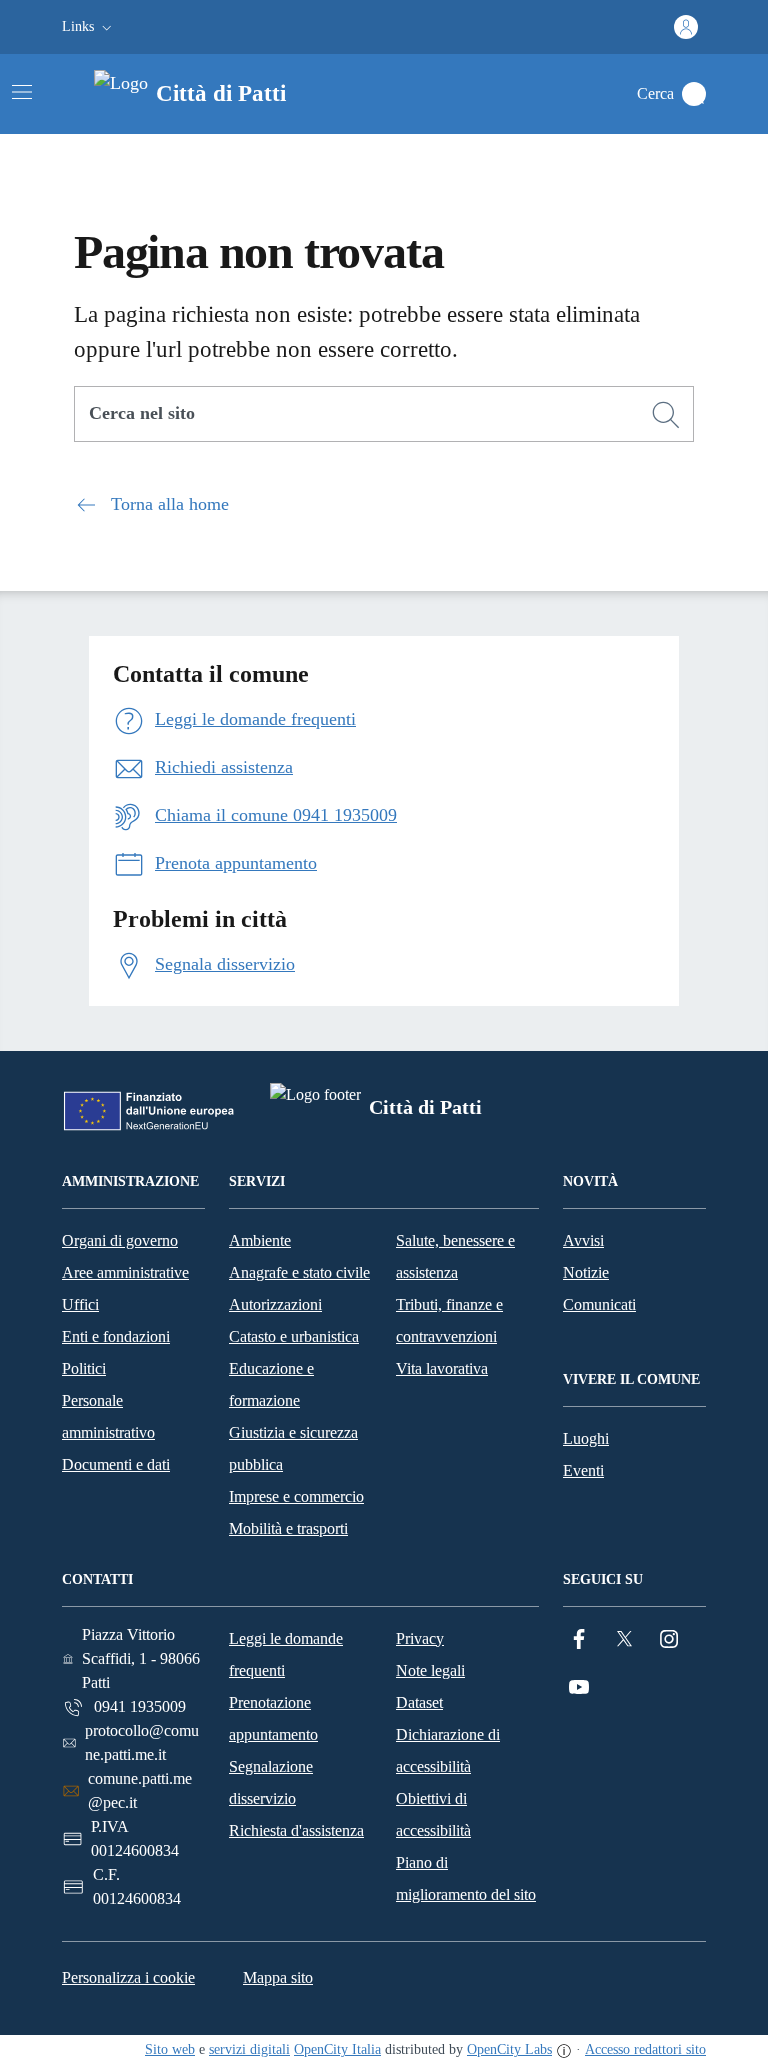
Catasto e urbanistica (294, 1336)
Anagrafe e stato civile (299, 1272)
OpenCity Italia (337, 2049)
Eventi (583, 1470)
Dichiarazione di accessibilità (448, 1750)
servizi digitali (249, 2049)
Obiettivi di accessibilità (433, 1814)
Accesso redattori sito (645, 2049)
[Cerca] (666, 415)
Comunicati (599, 1304)
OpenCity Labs (509, 2049)
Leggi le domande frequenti (286, 1654)
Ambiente (260, 1240)
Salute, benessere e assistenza (455, 1256)
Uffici (80, 1304)
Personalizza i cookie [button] (128, 1977)
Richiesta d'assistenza (296, 1830)
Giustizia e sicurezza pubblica (293, 1448)
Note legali (430, 1670)
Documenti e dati (116, 1464)
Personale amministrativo (108, 1416)
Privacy (420, 1638)
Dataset (419, 1702)
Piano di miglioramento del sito (466, 1878)
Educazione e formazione (271, 1384)
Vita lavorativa (442, 1368)
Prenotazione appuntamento (273, 1718)
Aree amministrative (125, 1272)
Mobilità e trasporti (288, 1528)
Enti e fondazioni (116, 1336)
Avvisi (583, 1240)
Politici (84, 1368)
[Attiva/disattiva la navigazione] (22, 92)
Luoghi (586, 1438)
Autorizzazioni (275, 1304)
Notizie (586, 1272)
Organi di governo (120, 1240)
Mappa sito (278, 1977)
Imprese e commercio (296, 1496)
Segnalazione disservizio (271, 1782)
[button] (89, 27)
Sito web (170, 2049)
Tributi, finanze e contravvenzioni (449, 1320)
